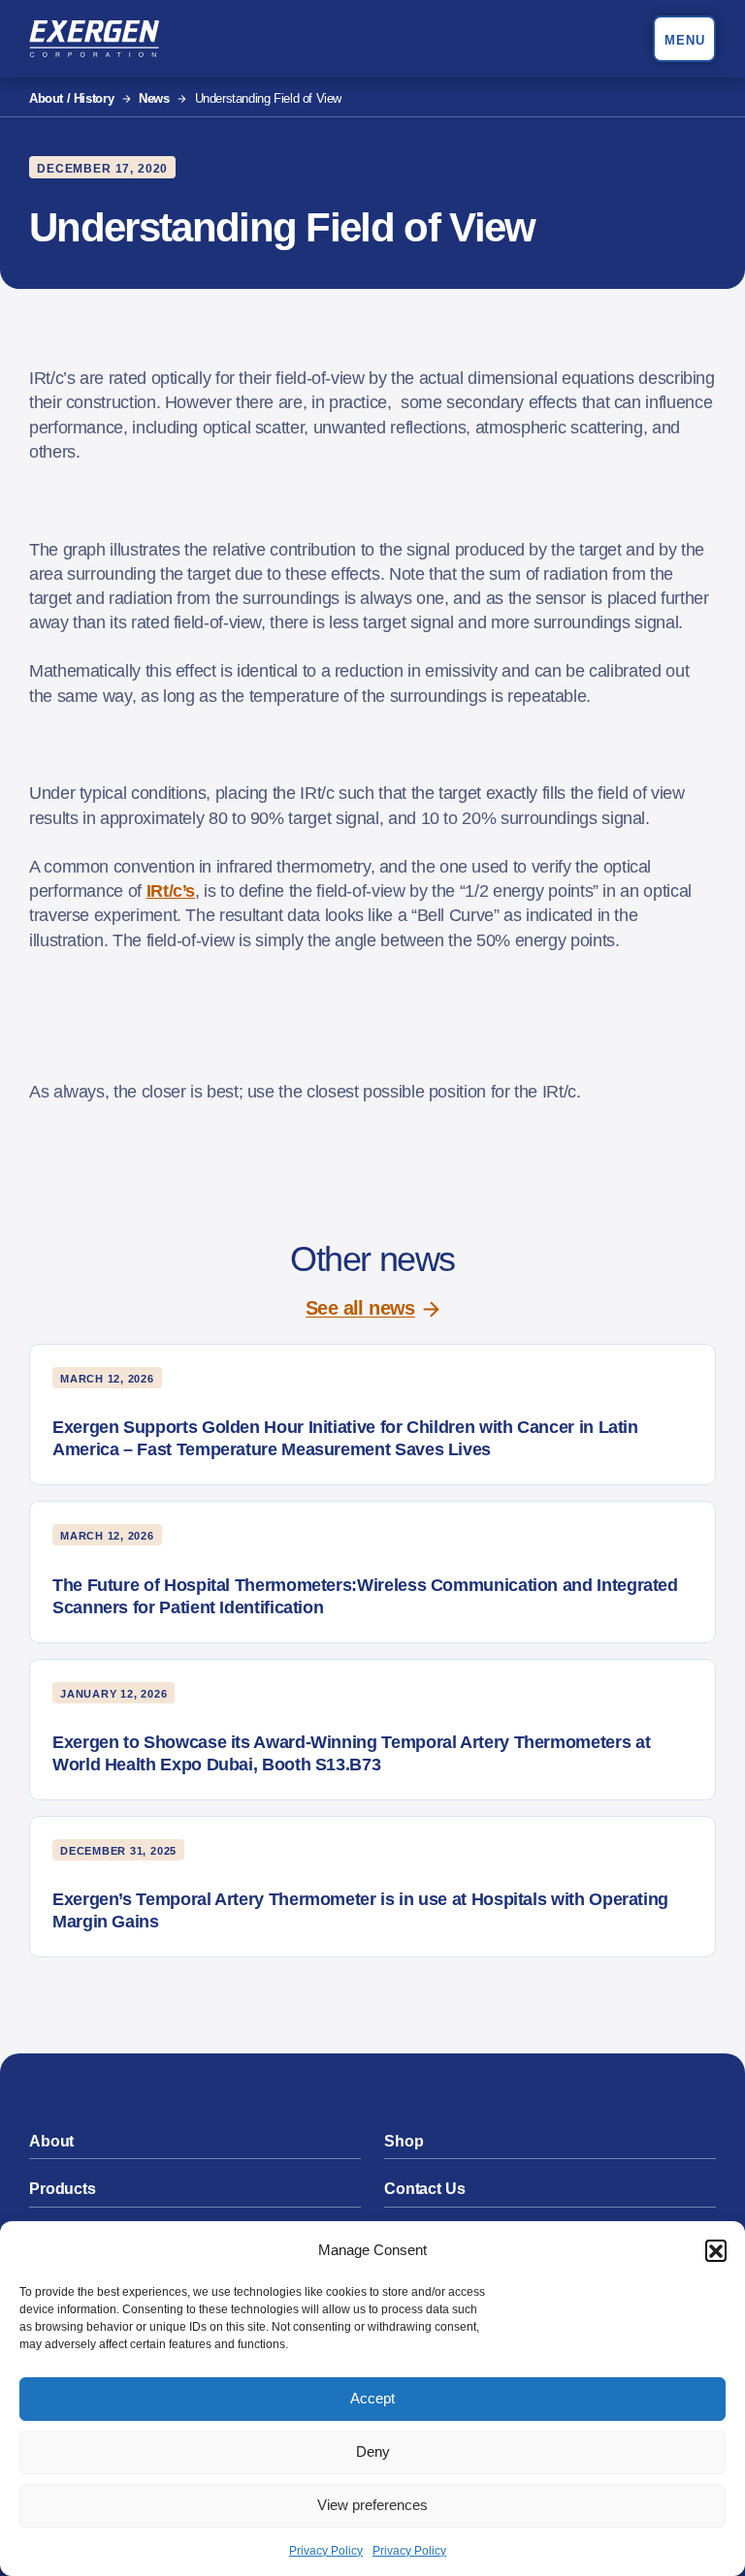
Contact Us (424, 2189)
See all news (360, 1308)
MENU (685, 40)
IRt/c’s (171, 891)
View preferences (372, 2505)
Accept (372, 2398)
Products (63, 2189)
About (51, 2141)
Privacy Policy (326, 2551)
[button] (716, 2250)
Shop (404, 2141)
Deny (373, 2451)
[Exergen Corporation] (94, 39)
